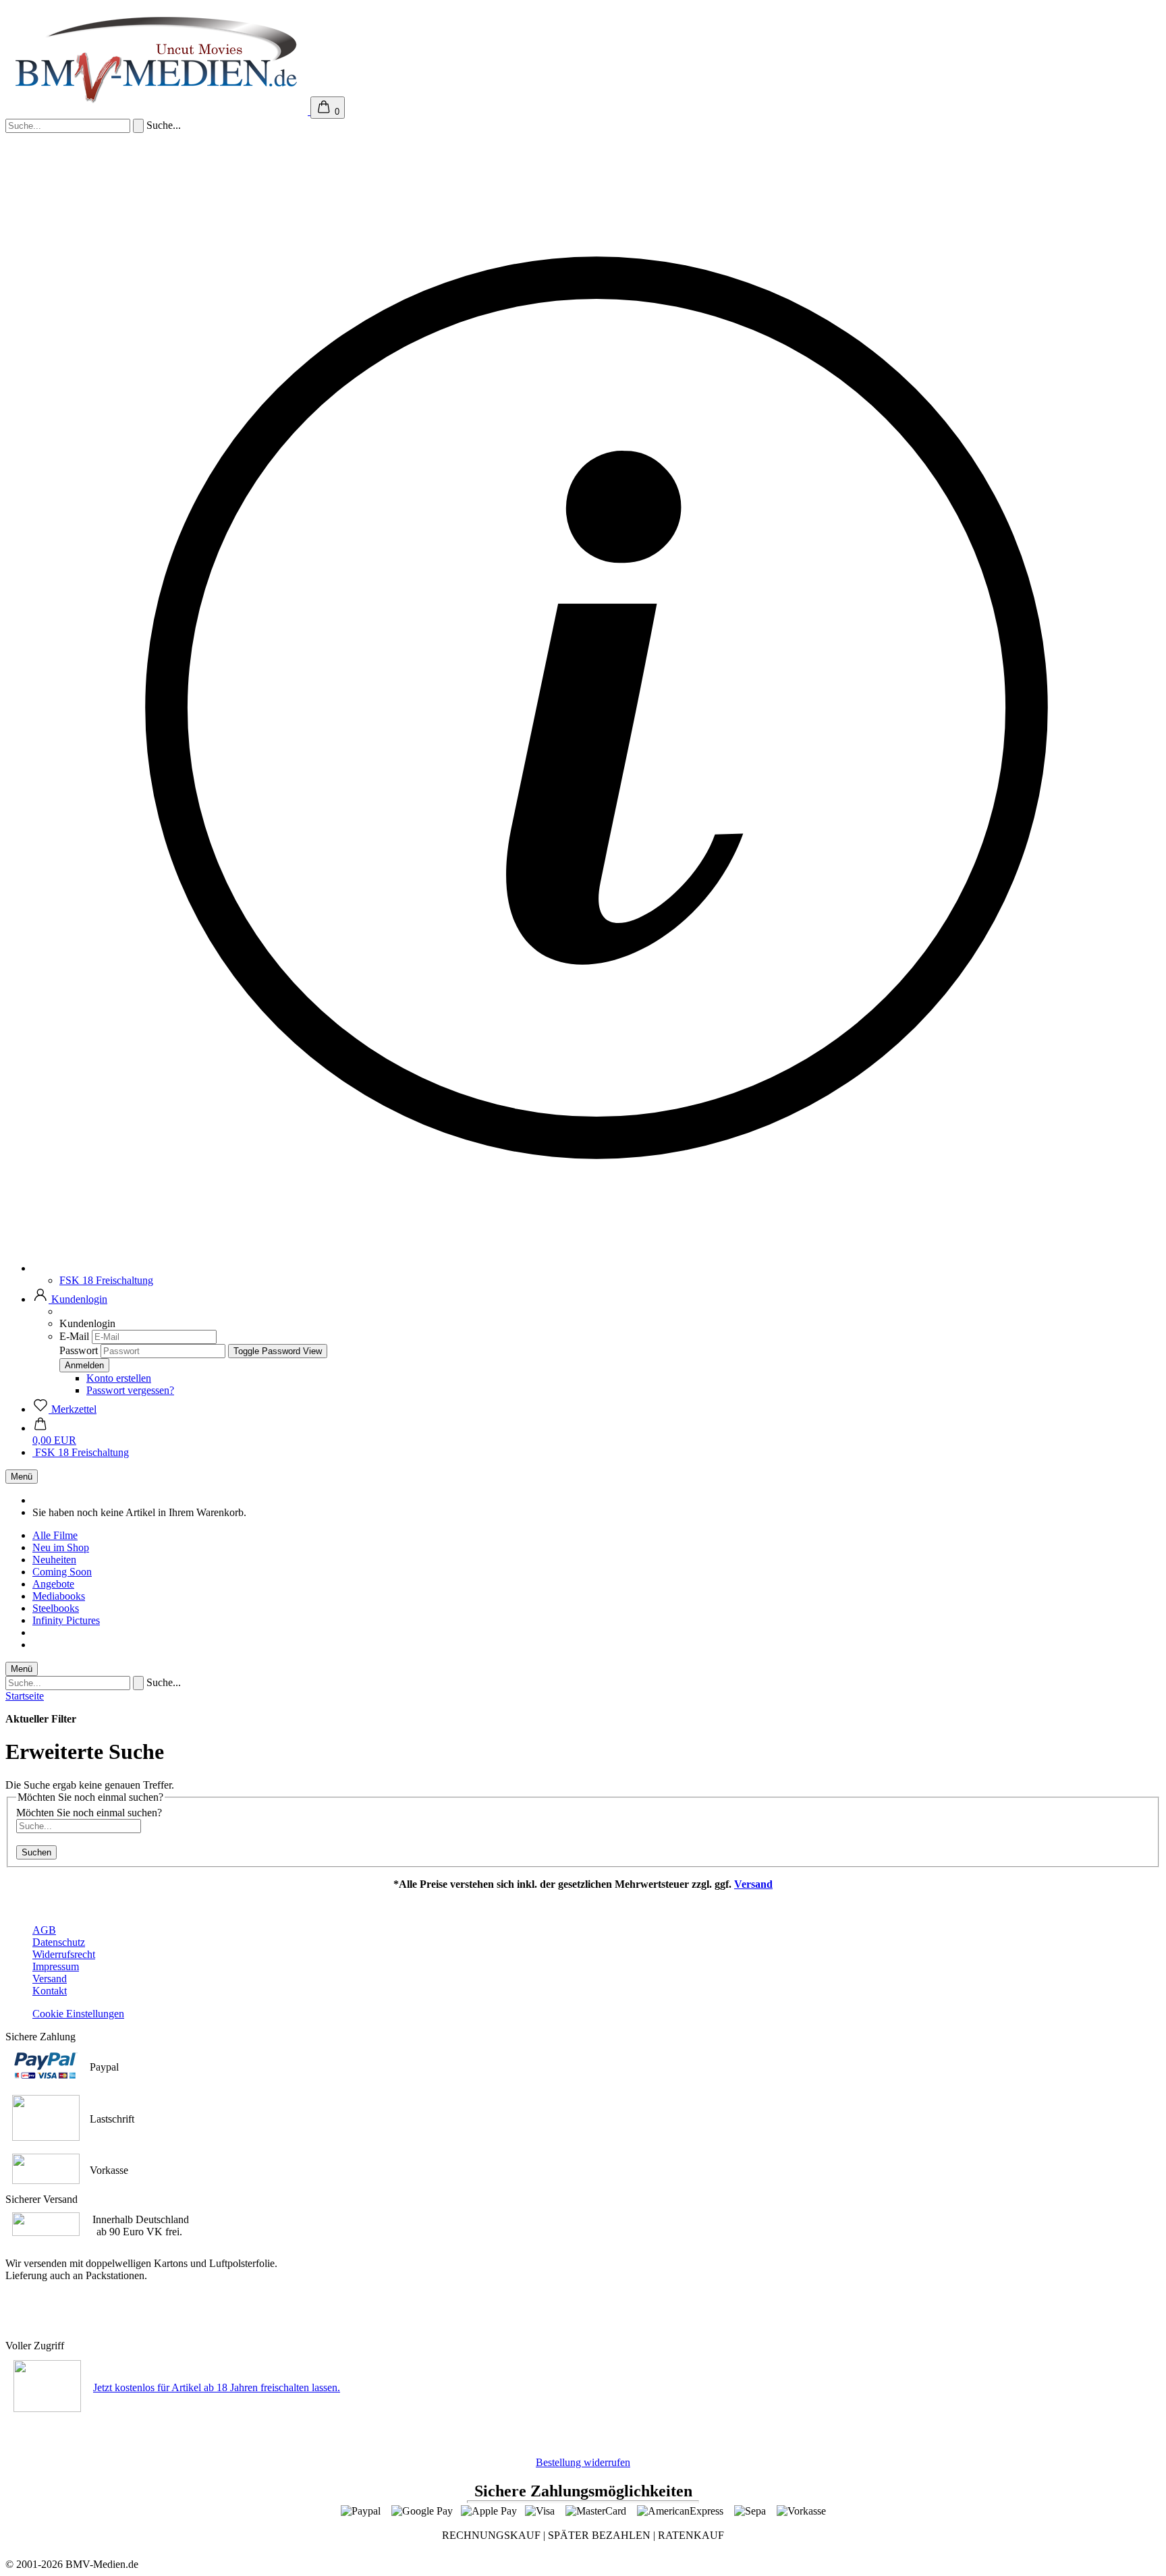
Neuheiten (54, 1560)
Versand (753, 1884)
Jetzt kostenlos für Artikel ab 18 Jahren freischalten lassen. (217, 2387)
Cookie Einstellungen (78, 2014)
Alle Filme (55, 1535)
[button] (70, 1299)
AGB (44, 1930)
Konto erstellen (119, 1378)
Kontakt (50, 1991)
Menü (22, 1477)
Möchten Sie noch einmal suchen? (89, 1813)
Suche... (164, 125)
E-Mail (74, 1336)
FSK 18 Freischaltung (106, 1280)
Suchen (36, 1852)
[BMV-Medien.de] (158, 111)
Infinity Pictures (66, 1620)
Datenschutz (59, 1942)
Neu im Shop (61, 1547)
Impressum (56, 1966)
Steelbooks (56, 1608)
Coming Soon (62, 1572)
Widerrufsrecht (64, 1954)
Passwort (79, 1350)
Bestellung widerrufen (583, 2462)
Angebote (53, 1584)
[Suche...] (138, 126)
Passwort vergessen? (130, 1390)
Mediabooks (59, 1596)
